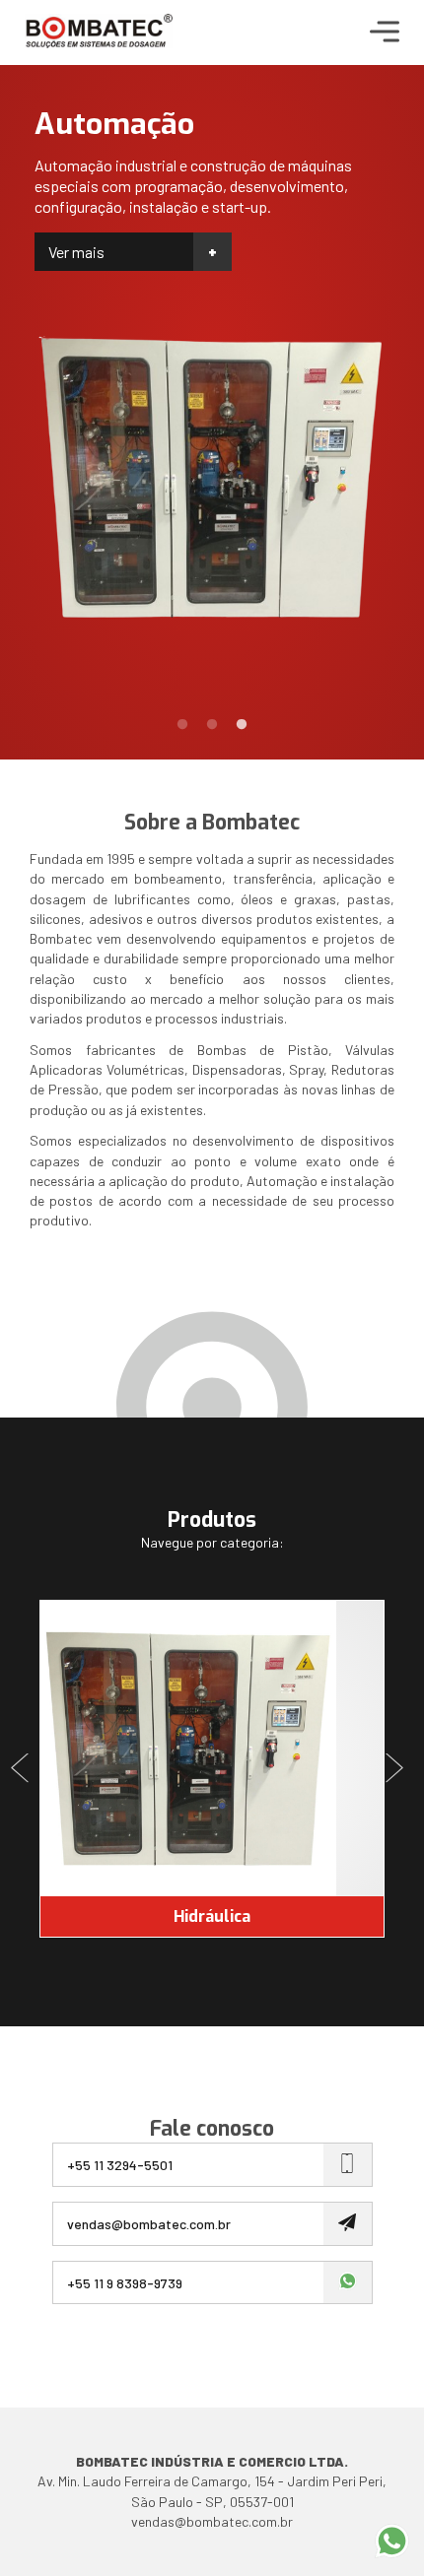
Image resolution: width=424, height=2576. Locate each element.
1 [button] (182, 725)
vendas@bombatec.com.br (212, 2521)
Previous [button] (25, 1769)
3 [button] (242, 725)
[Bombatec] (99, 33)
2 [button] (212, 725)
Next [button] (399, 1769)
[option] (212, 347)
